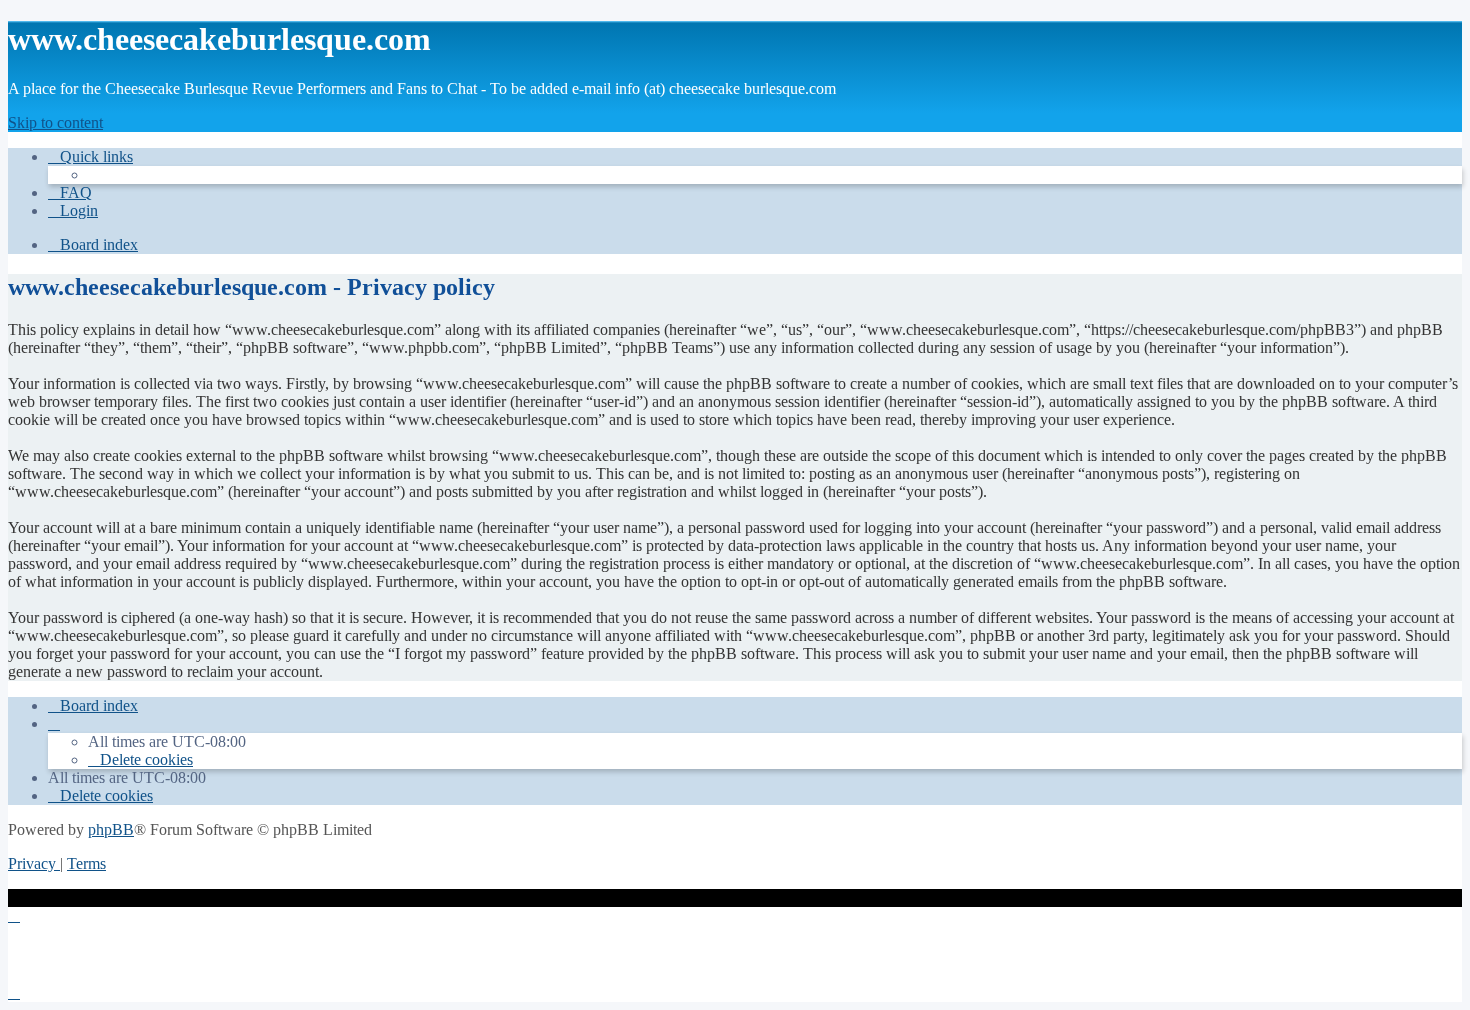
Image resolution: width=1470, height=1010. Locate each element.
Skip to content (55, 122)
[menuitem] (70, 192)
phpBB (111, 829)
